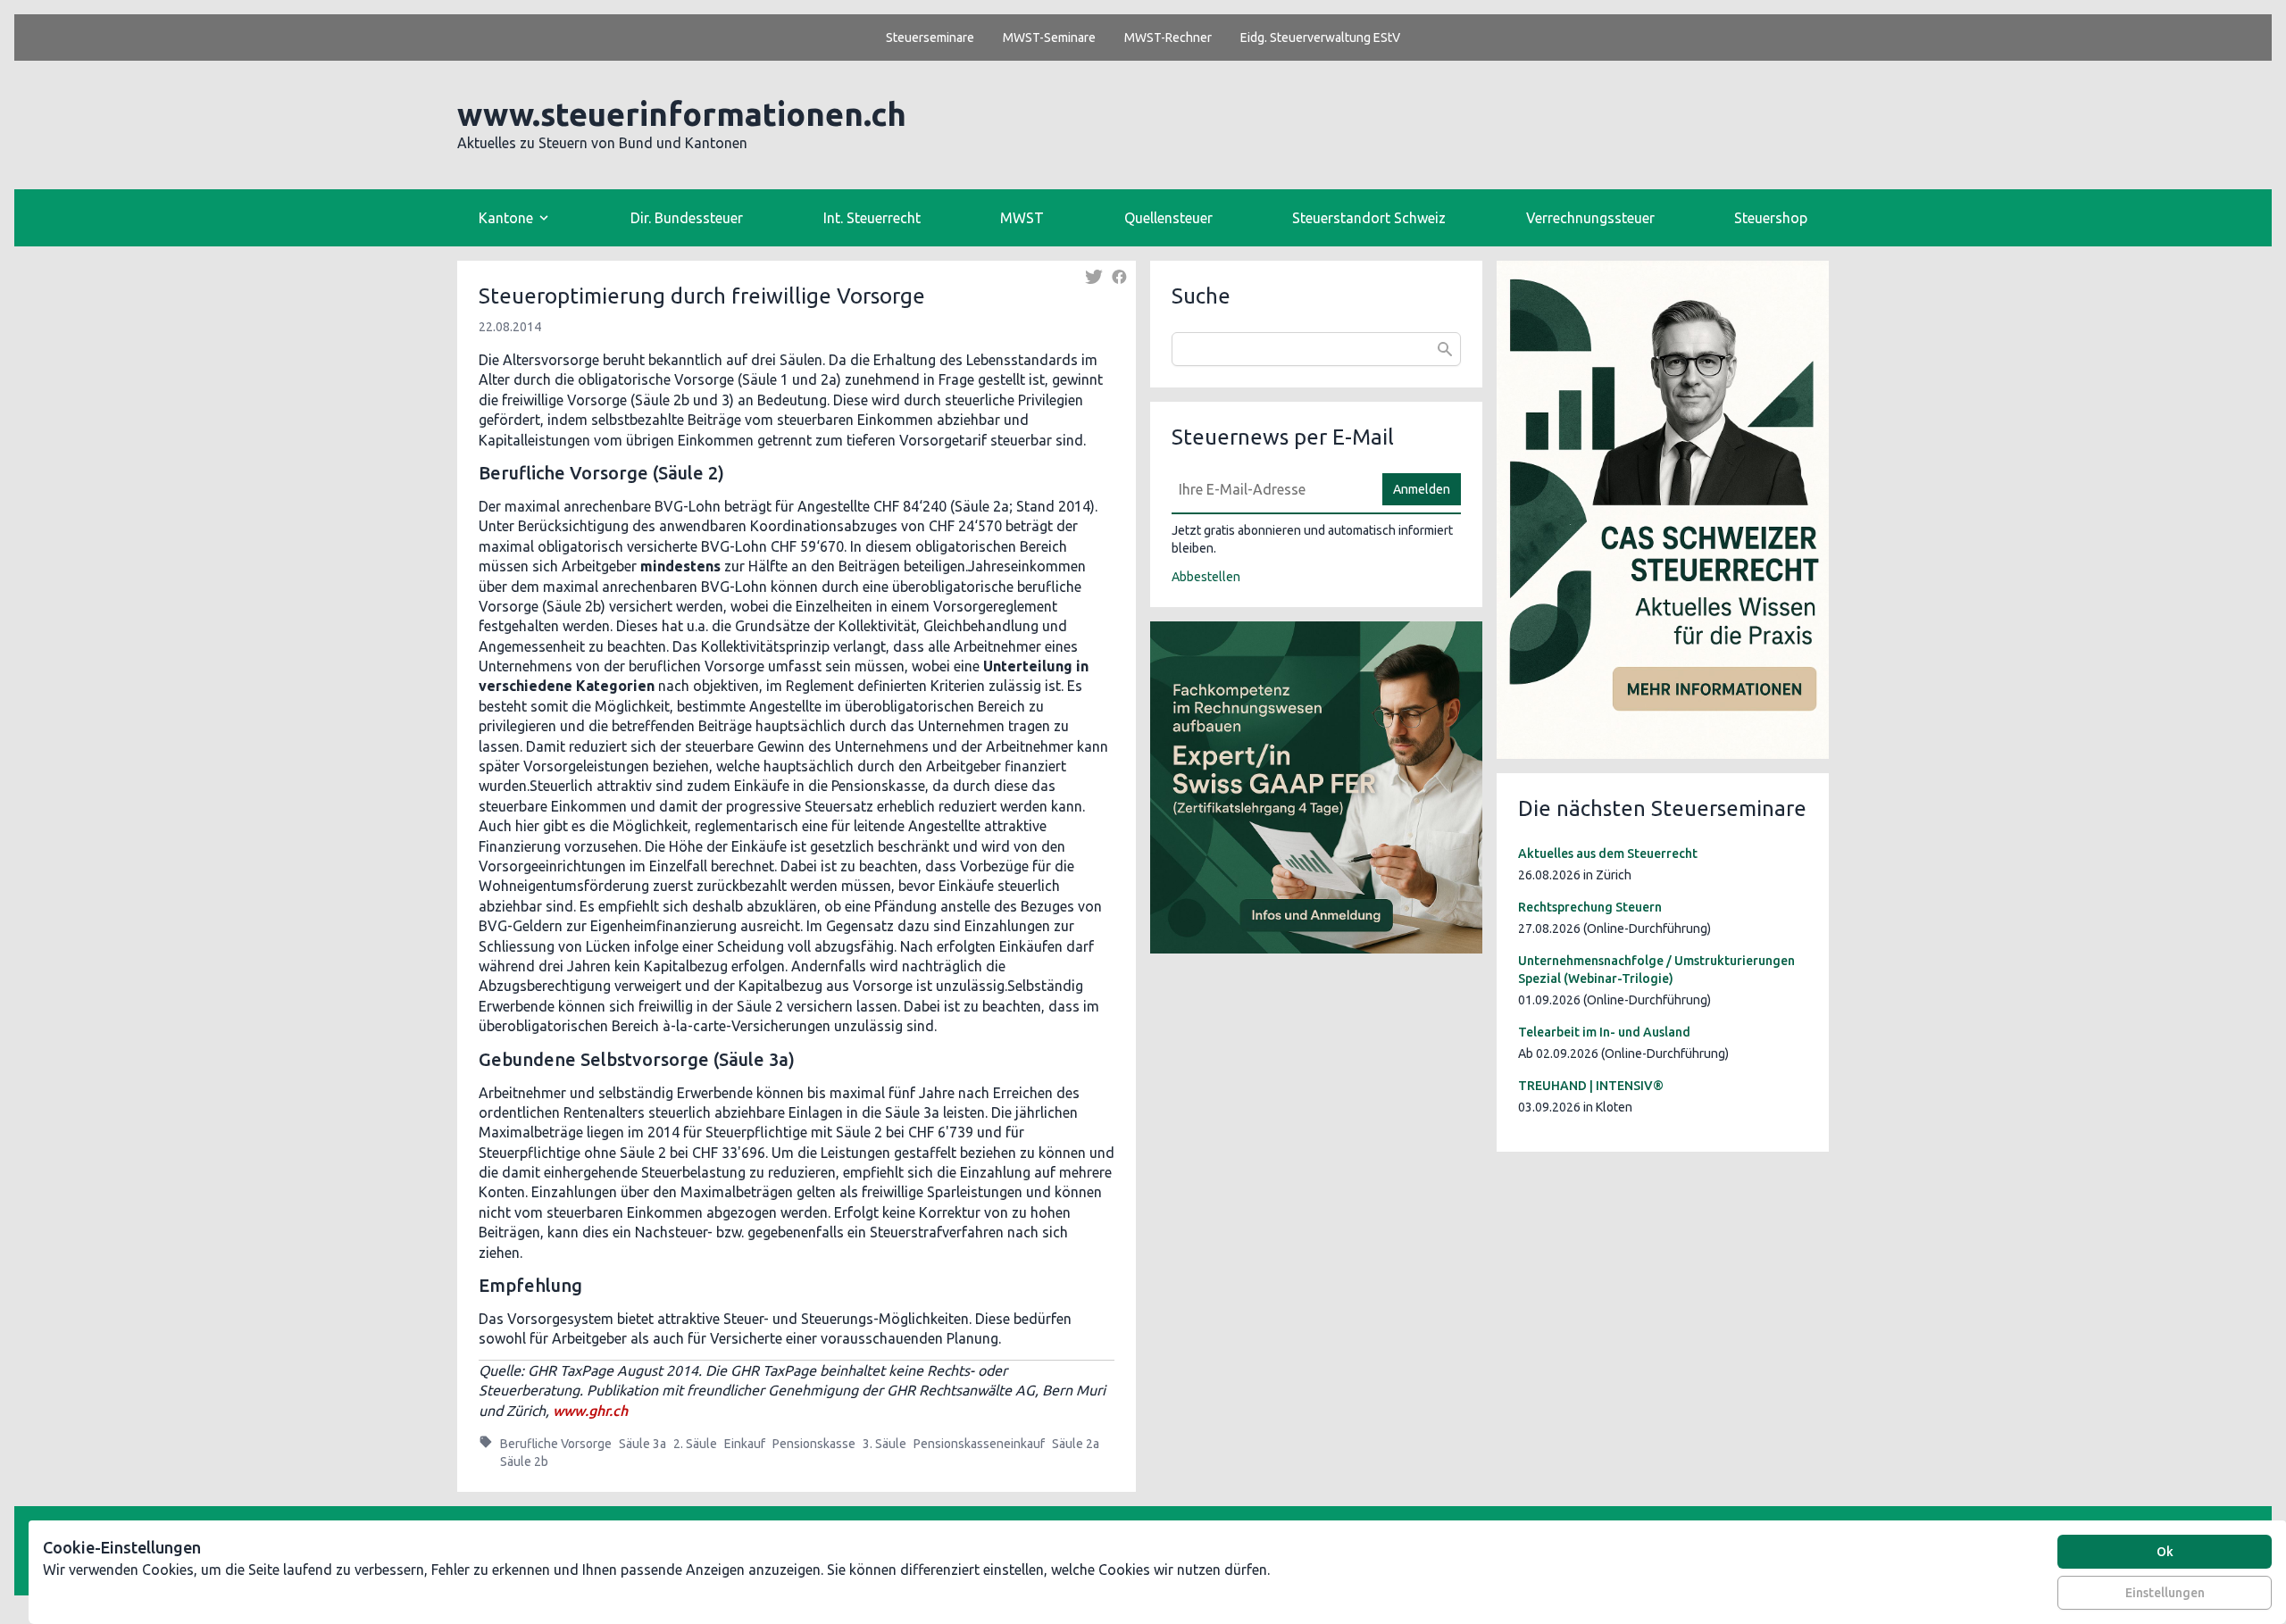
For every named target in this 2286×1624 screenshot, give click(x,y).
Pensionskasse (814, 1444)
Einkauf (745, 1444)
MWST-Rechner (1168, 37)
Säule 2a (1076, 1444)
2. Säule (695, 1444)
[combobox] (1316, 349)
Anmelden (1422, 489)
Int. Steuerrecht (872, 218)
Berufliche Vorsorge (556, 1444)
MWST (1022, 218)
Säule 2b (524, 1462)
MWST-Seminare (1049, 37)
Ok (2165, 1552)
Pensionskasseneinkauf (979, 1444)
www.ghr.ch (590, 1411)
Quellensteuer (1168, 218)
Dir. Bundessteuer (687, 218)
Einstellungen (2165, 1593)
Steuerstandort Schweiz (1369, 218)
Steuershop (1771, 218)
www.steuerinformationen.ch (682, 114)
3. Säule (884, 1444)
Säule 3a (642, 1444)
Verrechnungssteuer (1590, 218)
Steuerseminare (930, 37)
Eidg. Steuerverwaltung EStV (1320, 37)
